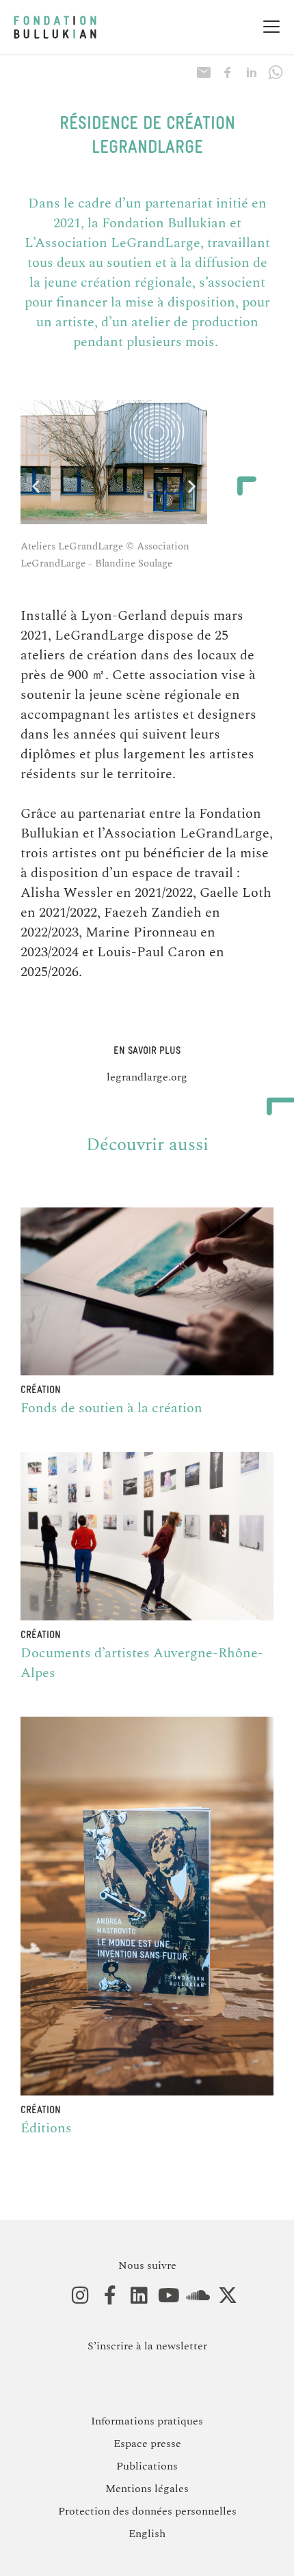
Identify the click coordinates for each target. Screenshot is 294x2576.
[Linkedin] (132, 2296)
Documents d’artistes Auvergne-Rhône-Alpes (142, 1663)
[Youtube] (162, 2296)
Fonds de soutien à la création (111, 1408)
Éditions (46, 2128)
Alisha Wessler (67, 893)
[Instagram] (73, 2296)
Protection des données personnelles (147, 2511)
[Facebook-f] (103, 2296)
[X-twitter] (220, 2296)
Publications (147, 2466)
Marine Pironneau (141, 932)
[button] (36, 486)
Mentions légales (147, 2489)
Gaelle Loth (236, 893)
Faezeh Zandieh (153, 913)
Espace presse (147, 2444)
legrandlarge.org (147, 1077)
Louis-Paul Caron (151, 952)
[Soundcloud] (191, 2296)
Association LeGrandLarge (118, 243)
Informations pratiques (147, 2421)
